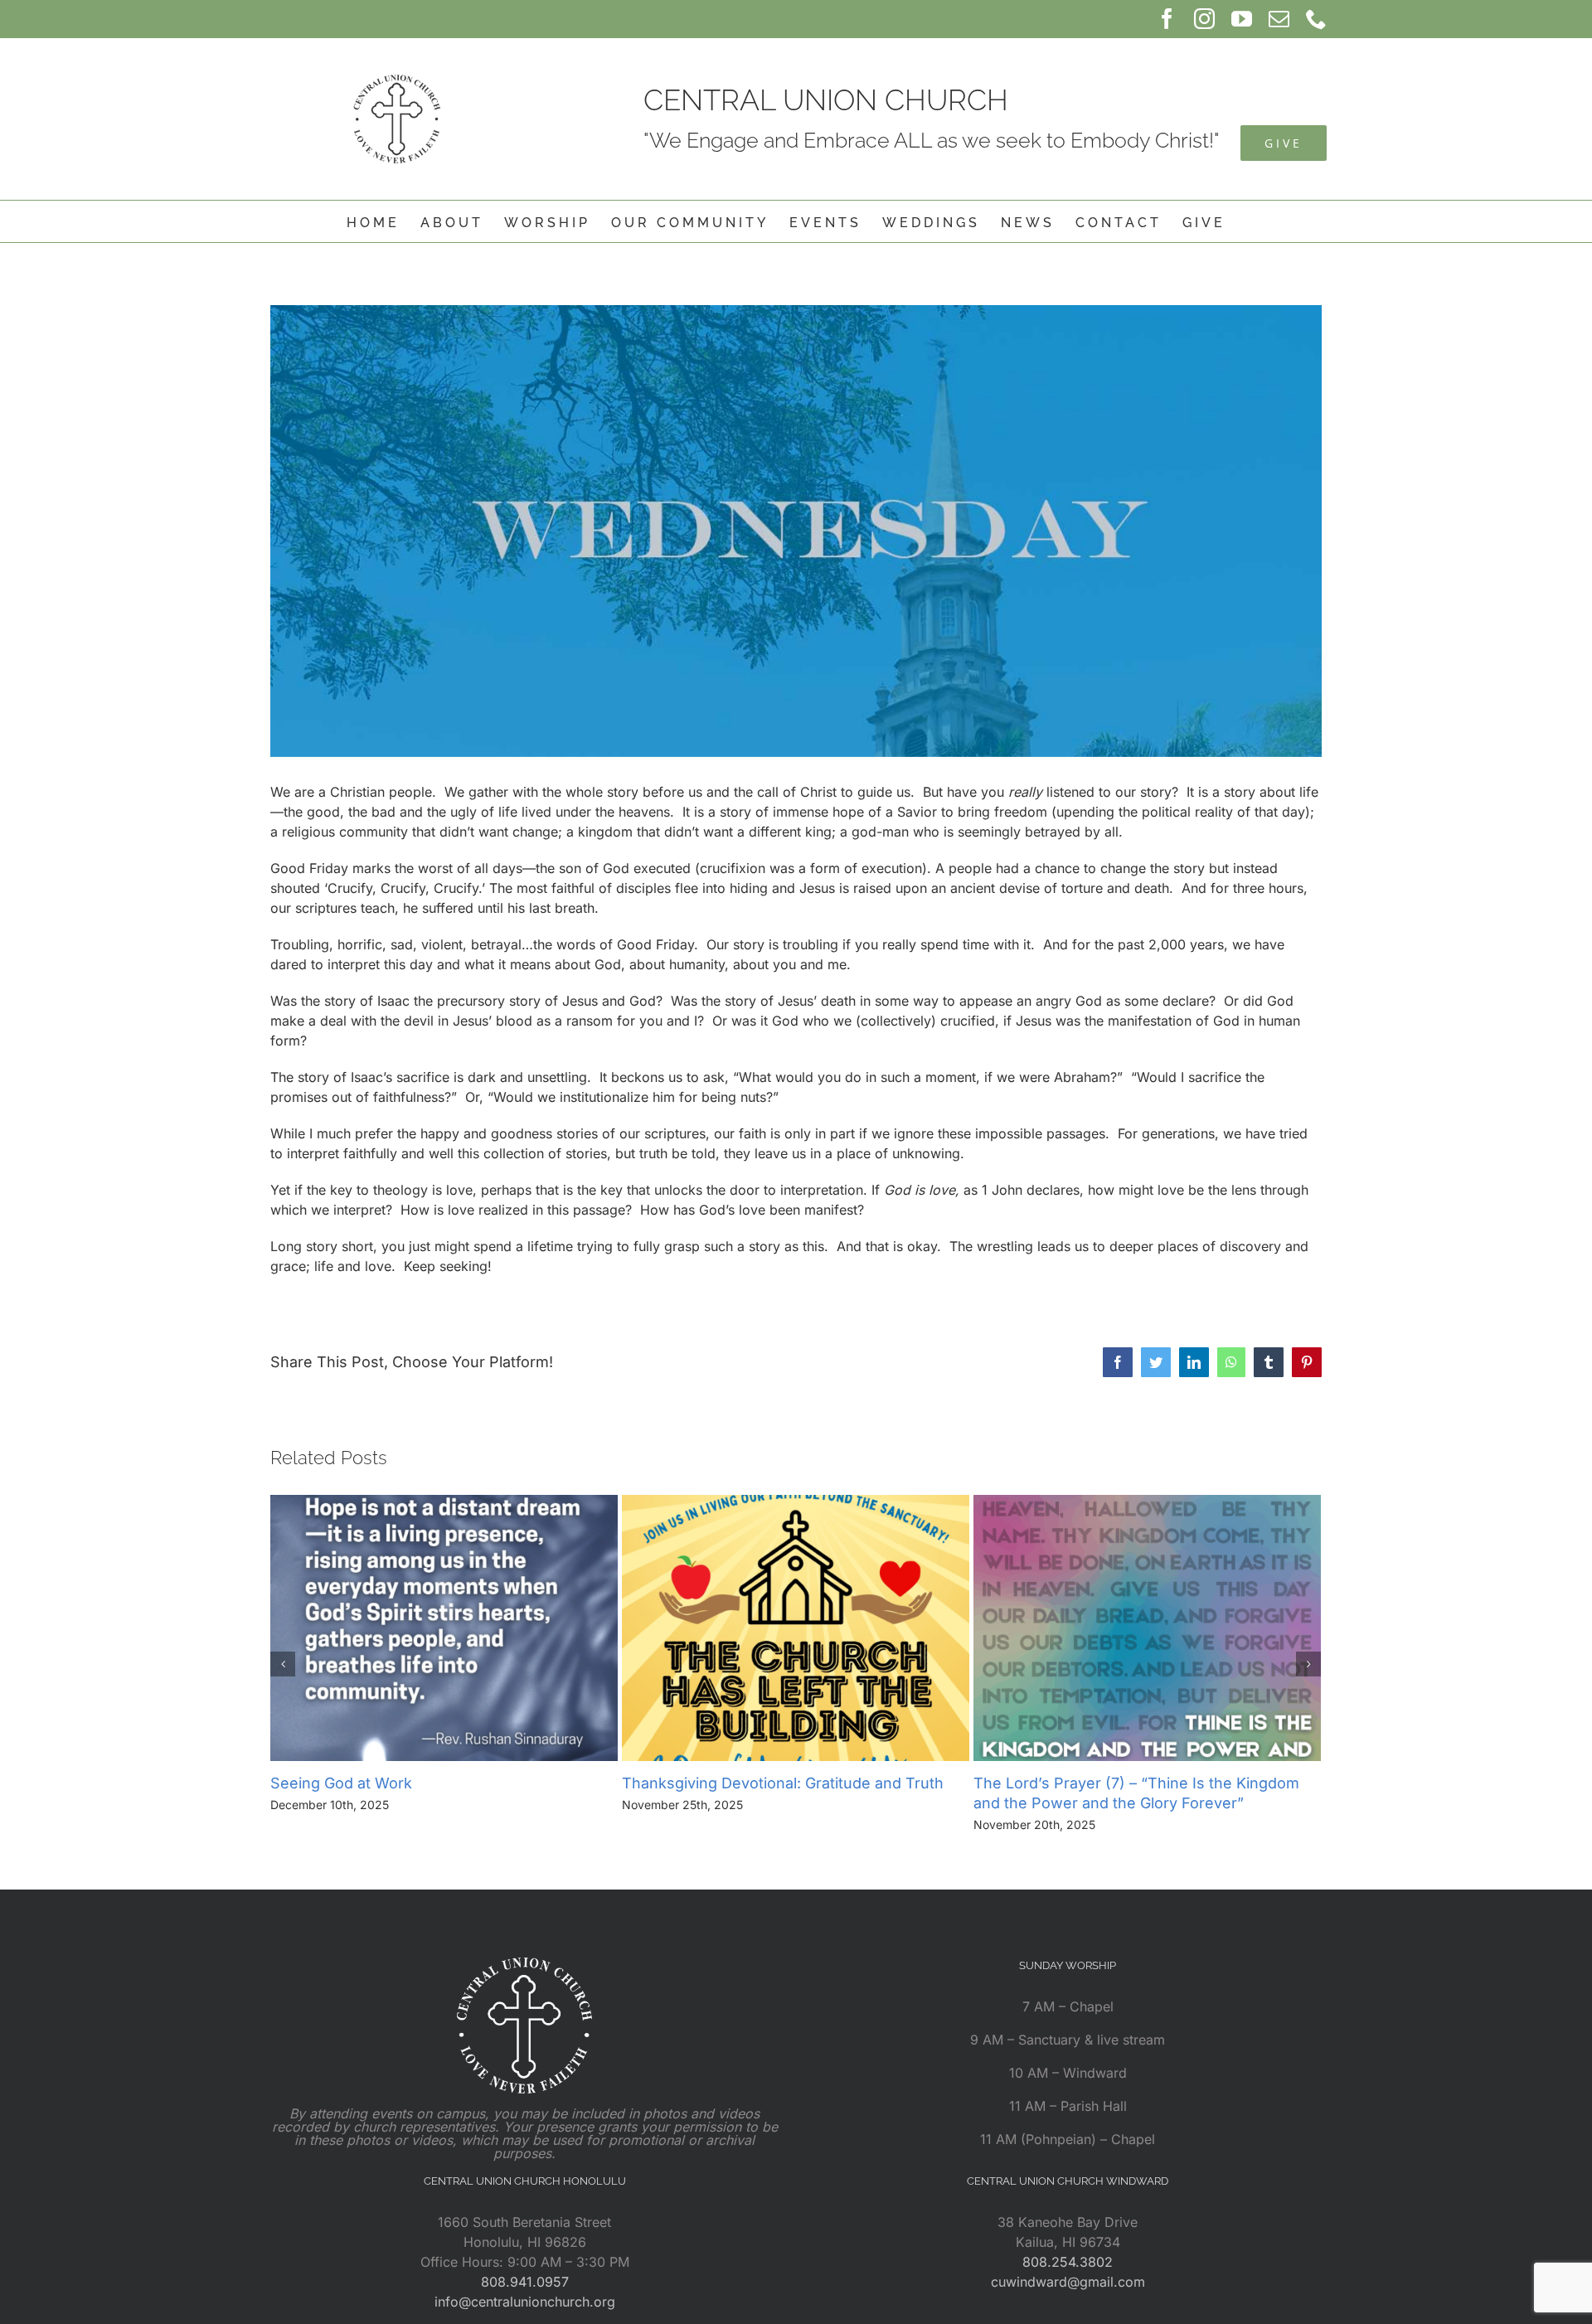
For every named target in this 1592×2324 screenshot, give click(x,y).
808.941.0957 (525, 2282)
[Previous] (283, 1664)
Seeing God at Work (341, 1783)
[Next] (1308, 1664)
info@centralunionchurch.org (525, 2302)
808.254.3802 (1068, 2262)
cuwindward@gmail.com (1068, 2282)
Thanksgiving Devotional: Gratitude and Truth (783, 1783)
